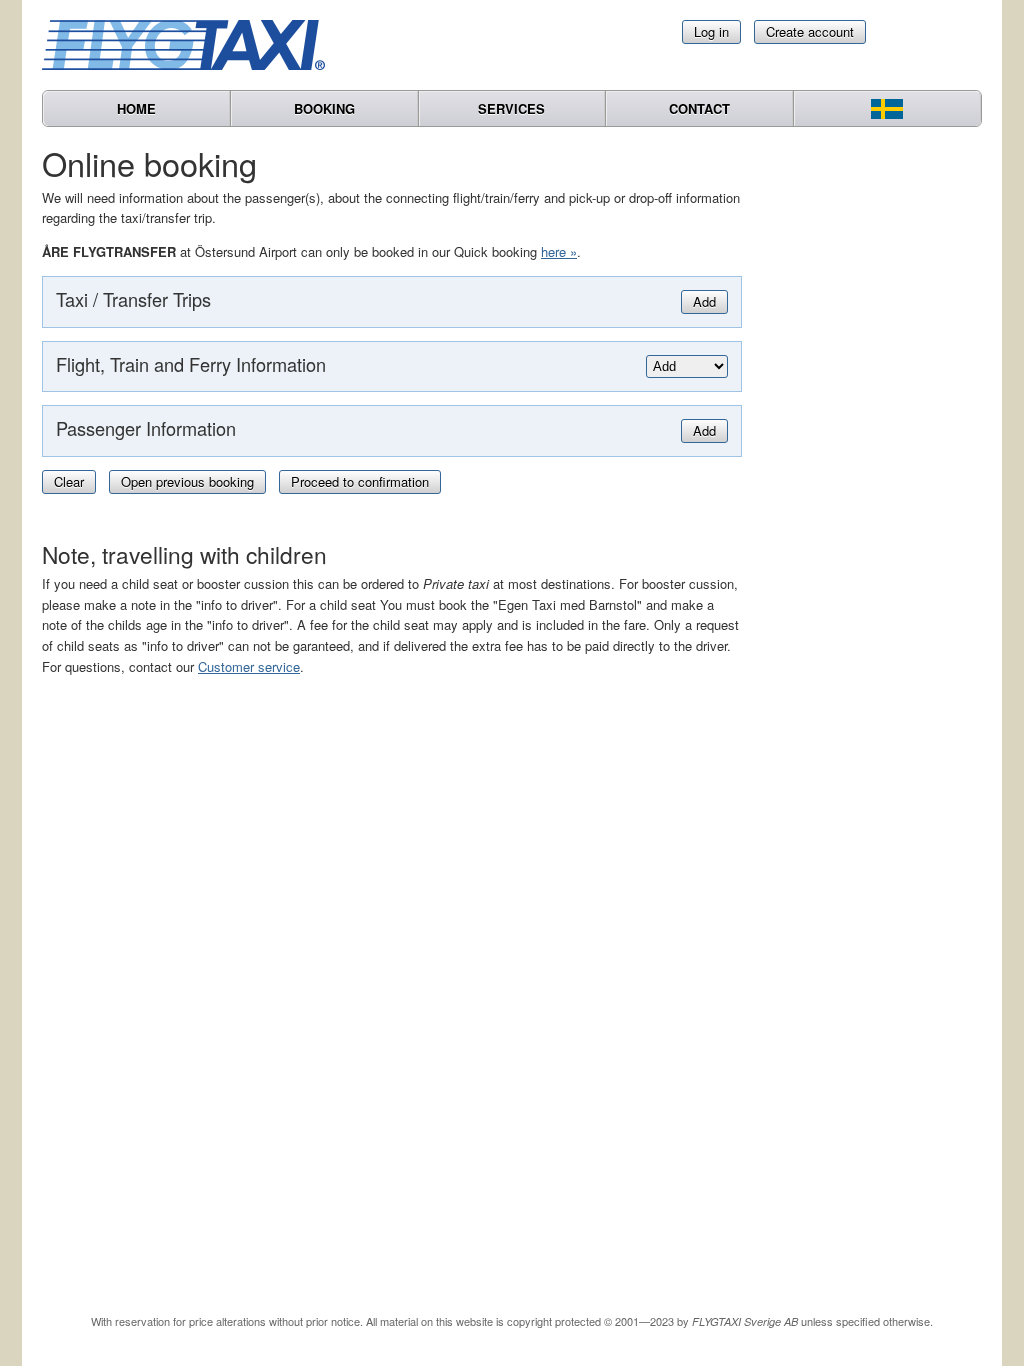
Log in (711, 31)
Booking (324, 108)
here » (559, 251)
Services (511, 108)
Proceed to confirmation (360, 481)
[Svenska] (887, 108)
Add (704, 301)
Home (136, 108)
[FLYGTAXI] (192, 45)
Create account (810, 31)
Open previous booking (187, 481)
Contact (699, 108)
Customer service (249, 666)
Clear (69, 481)
